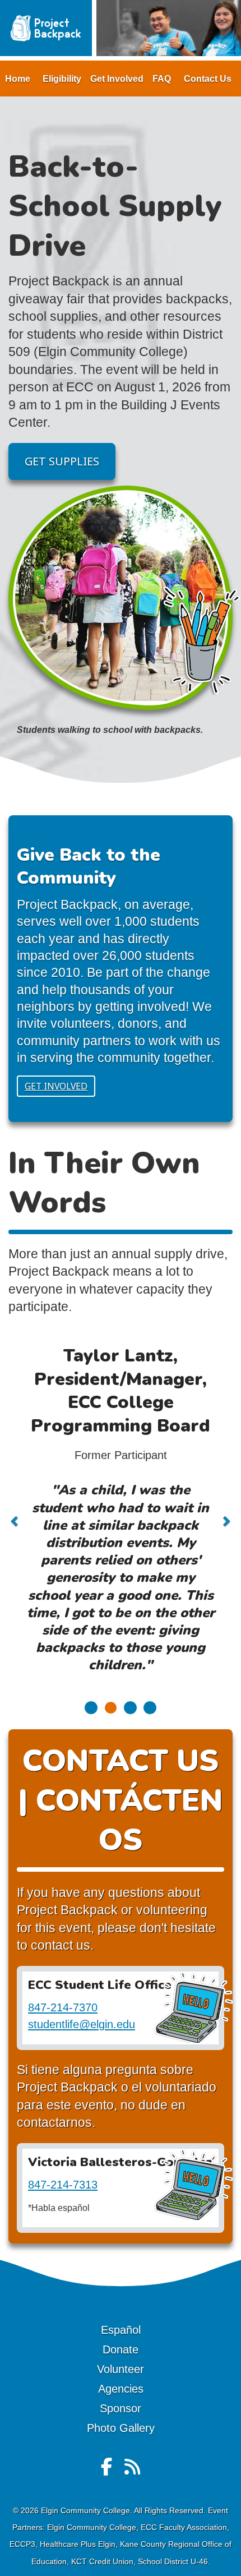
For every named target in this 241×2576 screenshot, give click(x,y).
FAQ (162, 79)
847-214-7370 (63, 2007)
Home (18, 79)
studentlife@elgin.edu (82, 2024)
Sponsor (121, 2408)
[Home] (46, 27)
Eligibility (62, 79)
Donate (121, 2349)
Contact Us (208, 79)
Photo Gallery (121, 2428)
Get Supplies (62, 461)
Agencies (121, 2389)
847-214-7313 (63, 2185)
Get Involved (117, 79)
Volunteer (121, 2369)
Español (121, 2330)
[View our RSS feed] (132, 2471)
